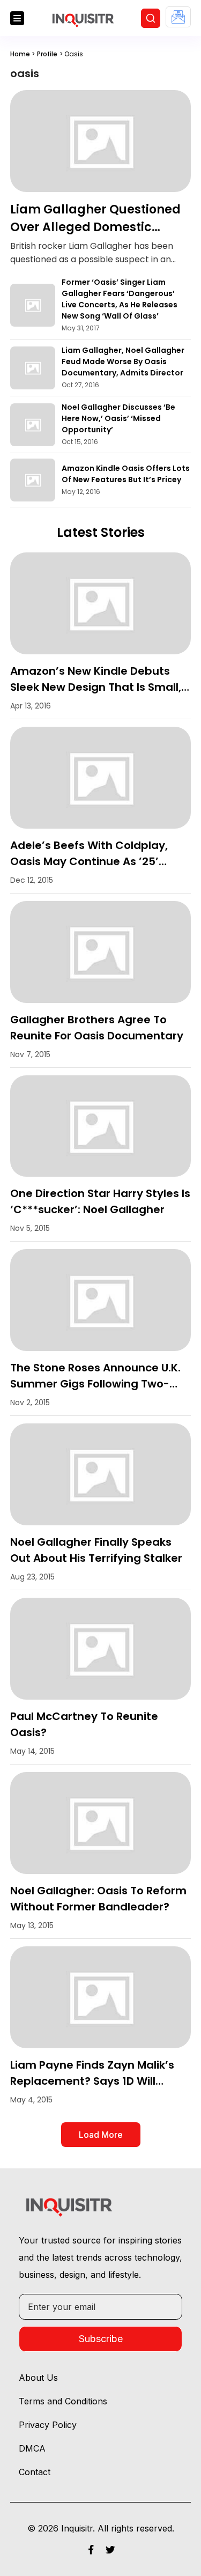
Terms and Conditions (63, 2401)
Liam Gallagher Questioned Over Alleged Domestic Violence (95, 227)
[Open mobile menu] (17, 18)
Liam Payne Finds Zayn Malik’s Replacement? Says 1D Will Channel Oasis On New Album (92, 2081)
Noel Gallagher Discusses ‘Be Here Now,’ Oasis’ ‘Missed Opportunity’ (118, 418)
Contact (35, 2472)
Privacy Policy (48, 2425)
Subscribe (101, 2339)
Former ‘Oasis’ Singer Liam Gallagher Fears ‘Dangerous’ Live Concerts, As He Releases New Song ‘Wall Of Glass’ (120, 299)
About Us (38, 2378)
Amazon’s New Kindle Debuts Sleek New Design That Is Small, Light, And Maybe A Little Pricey (96, 687)
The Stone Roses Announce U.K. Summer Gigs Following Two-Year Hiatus (95, 1384)
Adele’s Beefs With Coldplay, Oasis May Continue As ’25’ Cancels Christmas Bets (89, 861)
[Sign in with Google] (178, 17)
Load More (101, 2135)
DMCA (32, 2448)
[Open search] (151, 18)
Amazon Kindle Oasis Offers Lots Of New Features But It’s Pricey (126, 474)
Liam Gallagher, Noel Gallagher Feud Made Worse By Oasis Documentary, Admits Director (123, 361)
